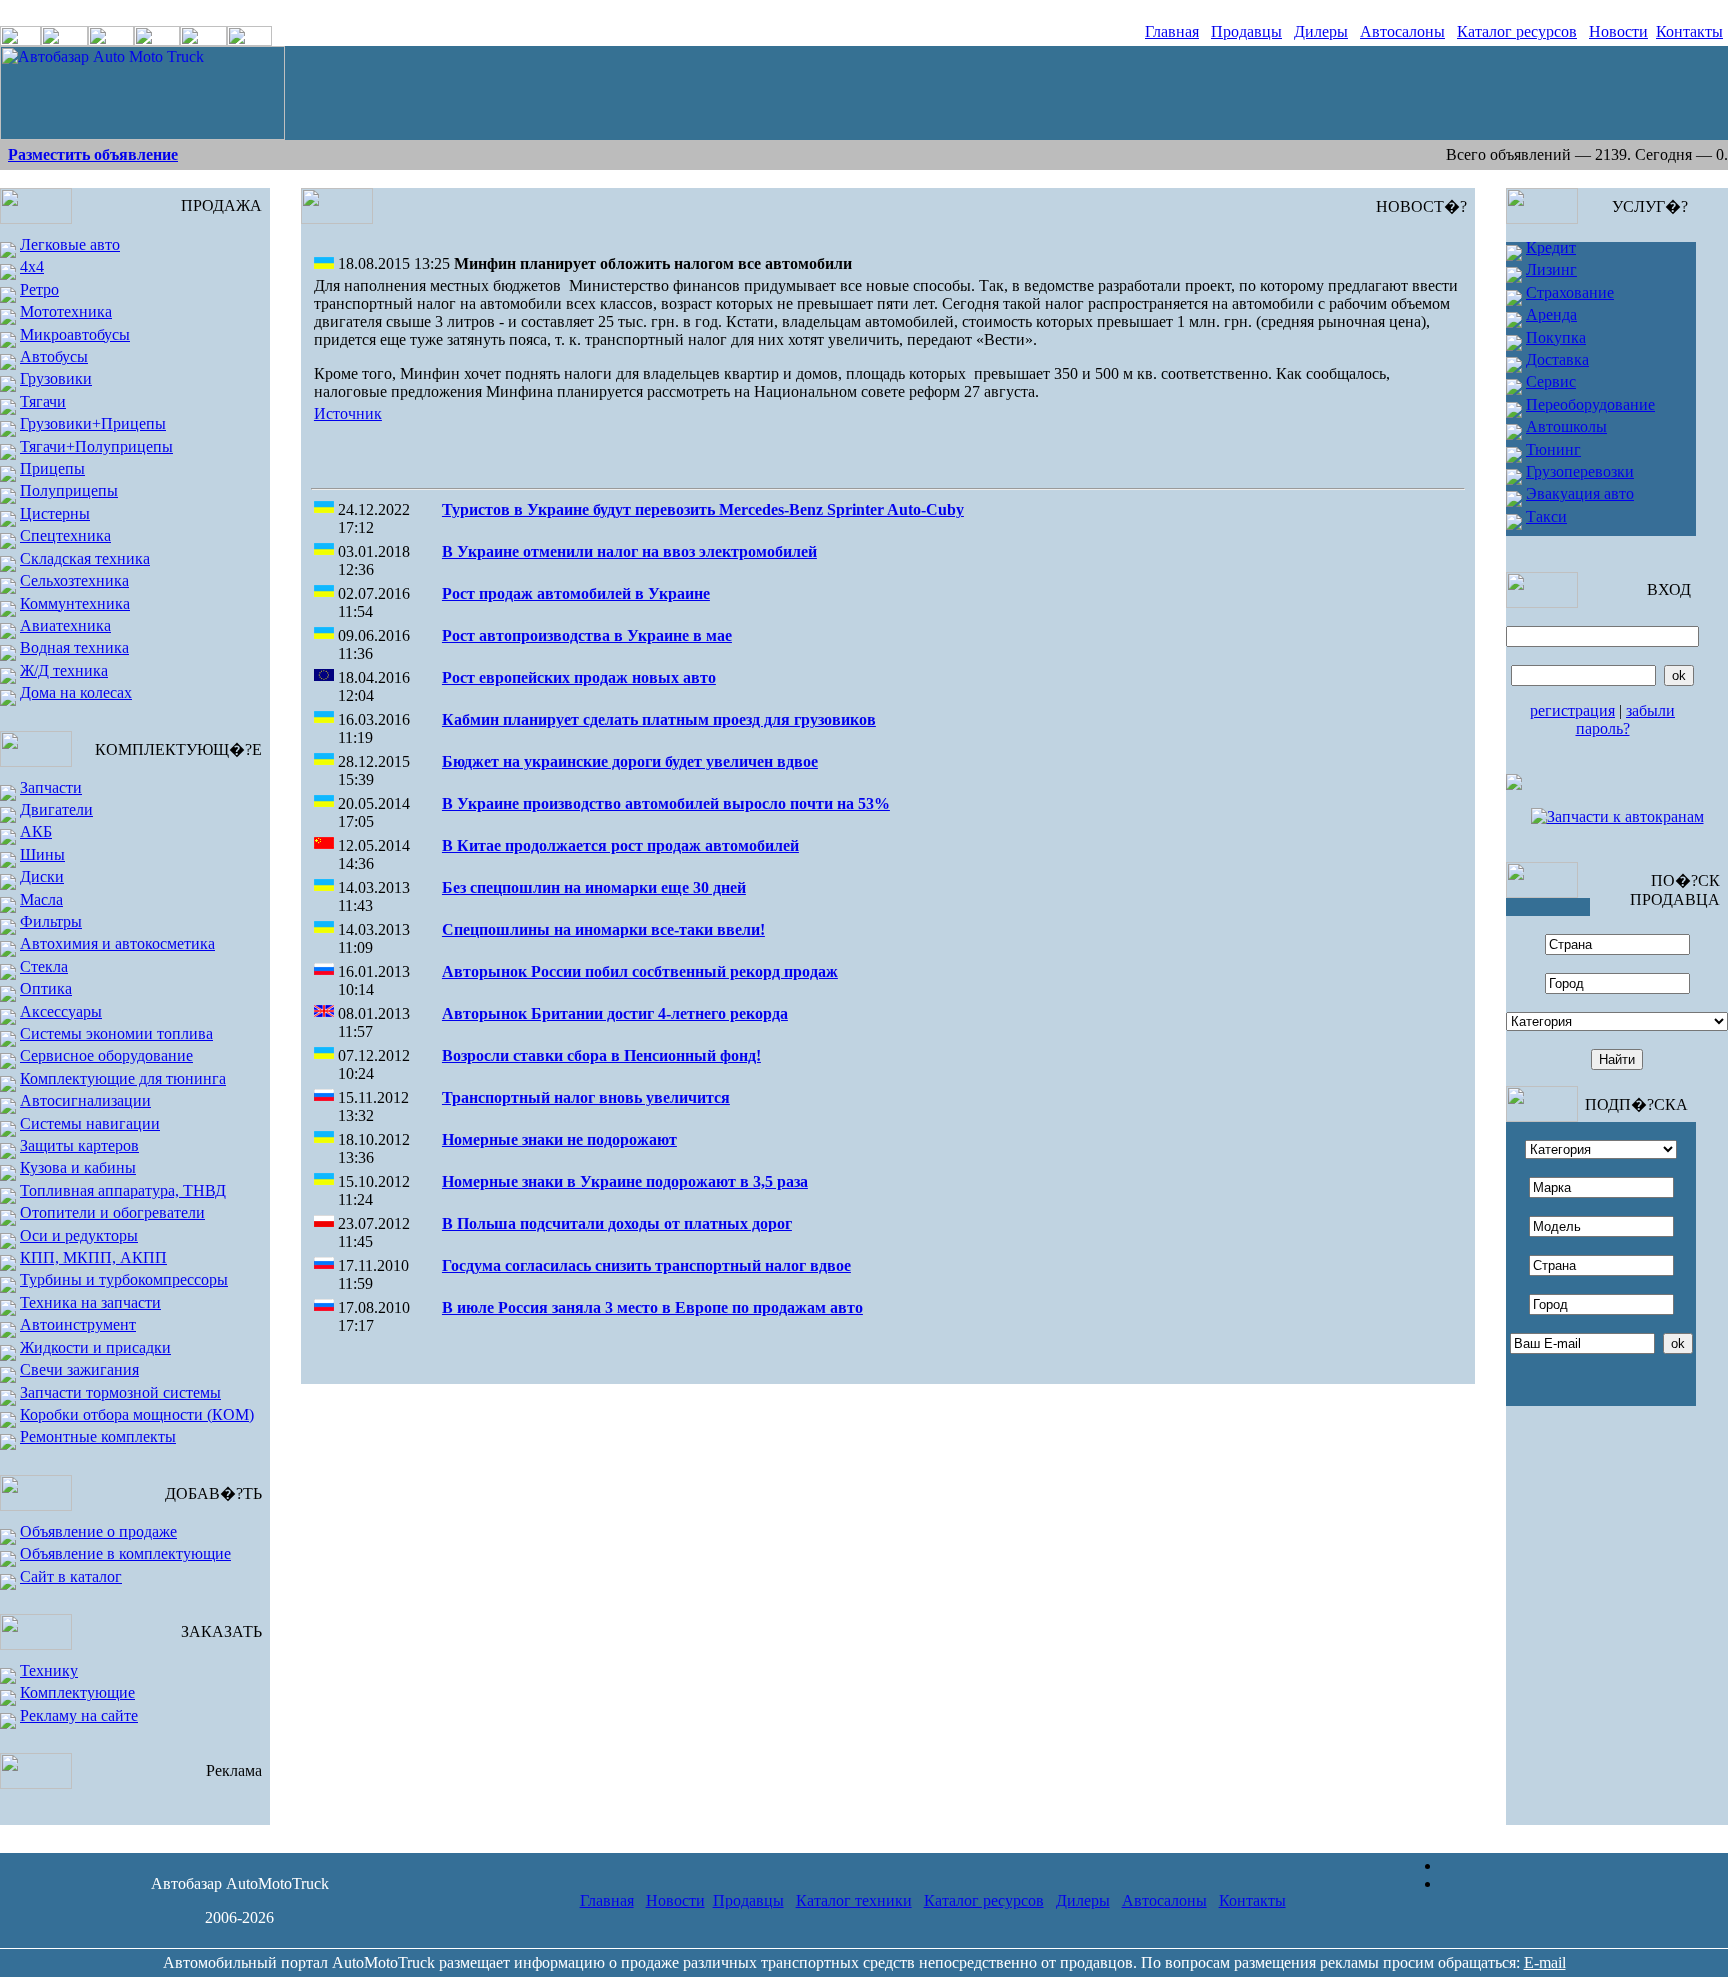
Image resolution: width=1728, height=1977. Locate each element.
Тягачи (43, 401)
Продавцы (1246, 31)
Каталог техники (854, 1900)
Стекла (44, 966)
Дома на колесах (76, 692)
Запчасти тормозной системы (120, 1392)
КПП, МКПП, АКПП (93, 1257)
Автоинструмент (78, 1324)
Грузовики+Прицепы (93, 423)
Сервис (1551, 381)
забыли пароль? (1626, 719)
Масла (41, 899)
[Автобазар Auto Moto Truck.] (142, 134)
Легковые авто (70, 244)
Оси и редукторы (79, 1235)
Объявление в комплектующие (125, 1553)
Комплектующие (77, 1692)
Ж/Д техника (64, 670)
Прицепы (52, 468)
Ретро (39, 289)
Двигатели (56, 809)
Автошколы (1566, 426)
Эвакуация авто (1580, 493)
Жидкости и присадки (95, 1347)
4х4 (32, 266)
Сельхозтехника (74, 580)
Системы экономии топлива (116, 1033)
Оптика (46, 988)
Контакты (1689, 31)
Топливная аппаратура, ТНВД (123, 1190)
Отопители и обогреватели (112, 1212)
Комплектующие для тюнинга (123, 1078)
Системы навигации (90, 1123)
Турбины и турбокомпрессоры (124, 1279)
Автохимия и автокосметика (117, 943)
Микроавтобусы (75, 334)
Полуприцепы (69, 490)
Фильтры (51, 921)
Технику (49, 1670)
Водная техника (74, 647)
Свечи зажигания (79, 1369)
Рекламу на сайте (79, 1715)
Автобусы (54, 356)
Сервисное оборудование (106, 1055)
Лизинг (1551, 269)
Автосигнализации (85, 1100)
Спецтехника (65, 535)
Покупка (1556, 337)
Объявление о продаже (98, 1531)
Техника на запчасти (90, 1302)
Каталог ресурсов (1517, 31)
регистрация (1572, 710)
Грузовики (56, 378)
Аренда (1551, 314)
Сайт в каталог (71, 1576)
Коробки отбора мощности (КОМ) (137, 1414)
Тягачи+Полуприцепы (96, 446)
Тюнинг (1553, 449)
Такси (1546, 516)
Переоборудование (1590, 404)
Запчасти (51, 787)
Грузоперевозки (1580, 471)
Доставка (1557, 359)
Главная (1172, 31)
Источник (348, 413)
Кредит (1551, 247)
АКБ (36, 831)
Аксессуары (61, 1011)
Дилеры (1321, 31)
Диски (42, 876)
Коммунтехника (75, 603)
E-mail (1545, 1962)
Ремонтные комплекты (98, 1436)
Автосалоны (1402, 31)
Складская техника (85, 558)
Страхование (1570, 292)
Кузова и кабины (78, 1167)
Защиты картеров (79, 1145)
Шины (42, 854)
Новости (1618, 31)
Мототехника (66, 311)
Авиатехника (65, 625)
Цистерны (55, 513)
